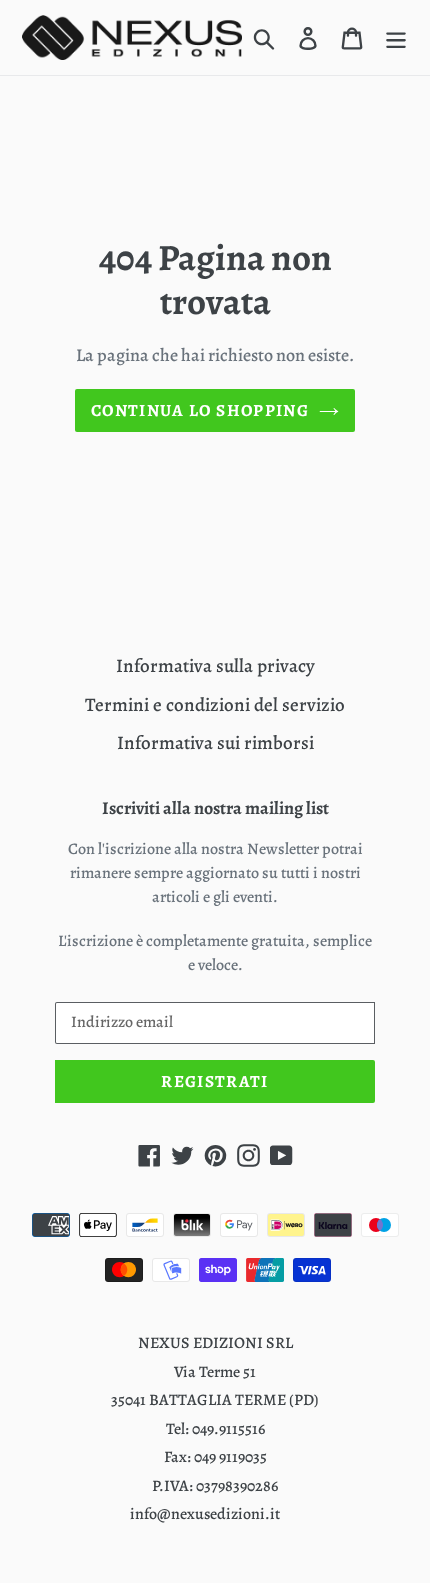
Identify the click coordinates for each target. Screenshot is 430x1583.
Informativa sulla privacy (215, 666)
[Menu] (396, 37)
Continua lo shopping (200, 410)
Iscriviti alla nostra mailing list (215, 809)
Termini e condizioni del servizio (215, 705)
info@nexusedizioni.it (205, 1514)
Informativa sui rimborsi (215, 743)
